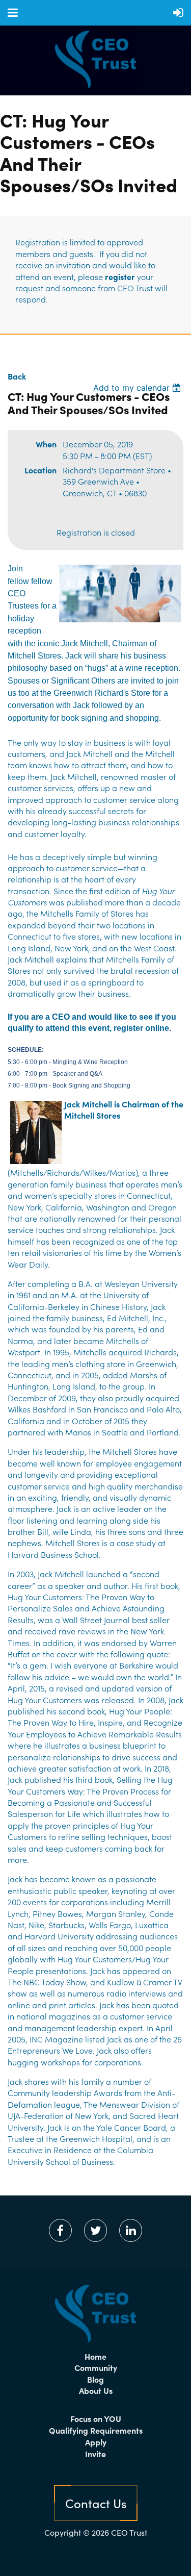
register (120, 276)
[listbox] (138, 388)
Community (96, 2367)
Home (95, 2356)
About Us (96, 2390)
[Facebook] (60, 2230)
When (46, 444)
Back (17, 376)
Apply (96, 2442)
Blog (95, 2379)
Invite (95, 2454)
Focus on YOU (96, 2418)
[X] (95, 2230)
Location (40, 470)
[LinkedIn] (131, 2230)
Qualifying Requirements (96, 2430)
